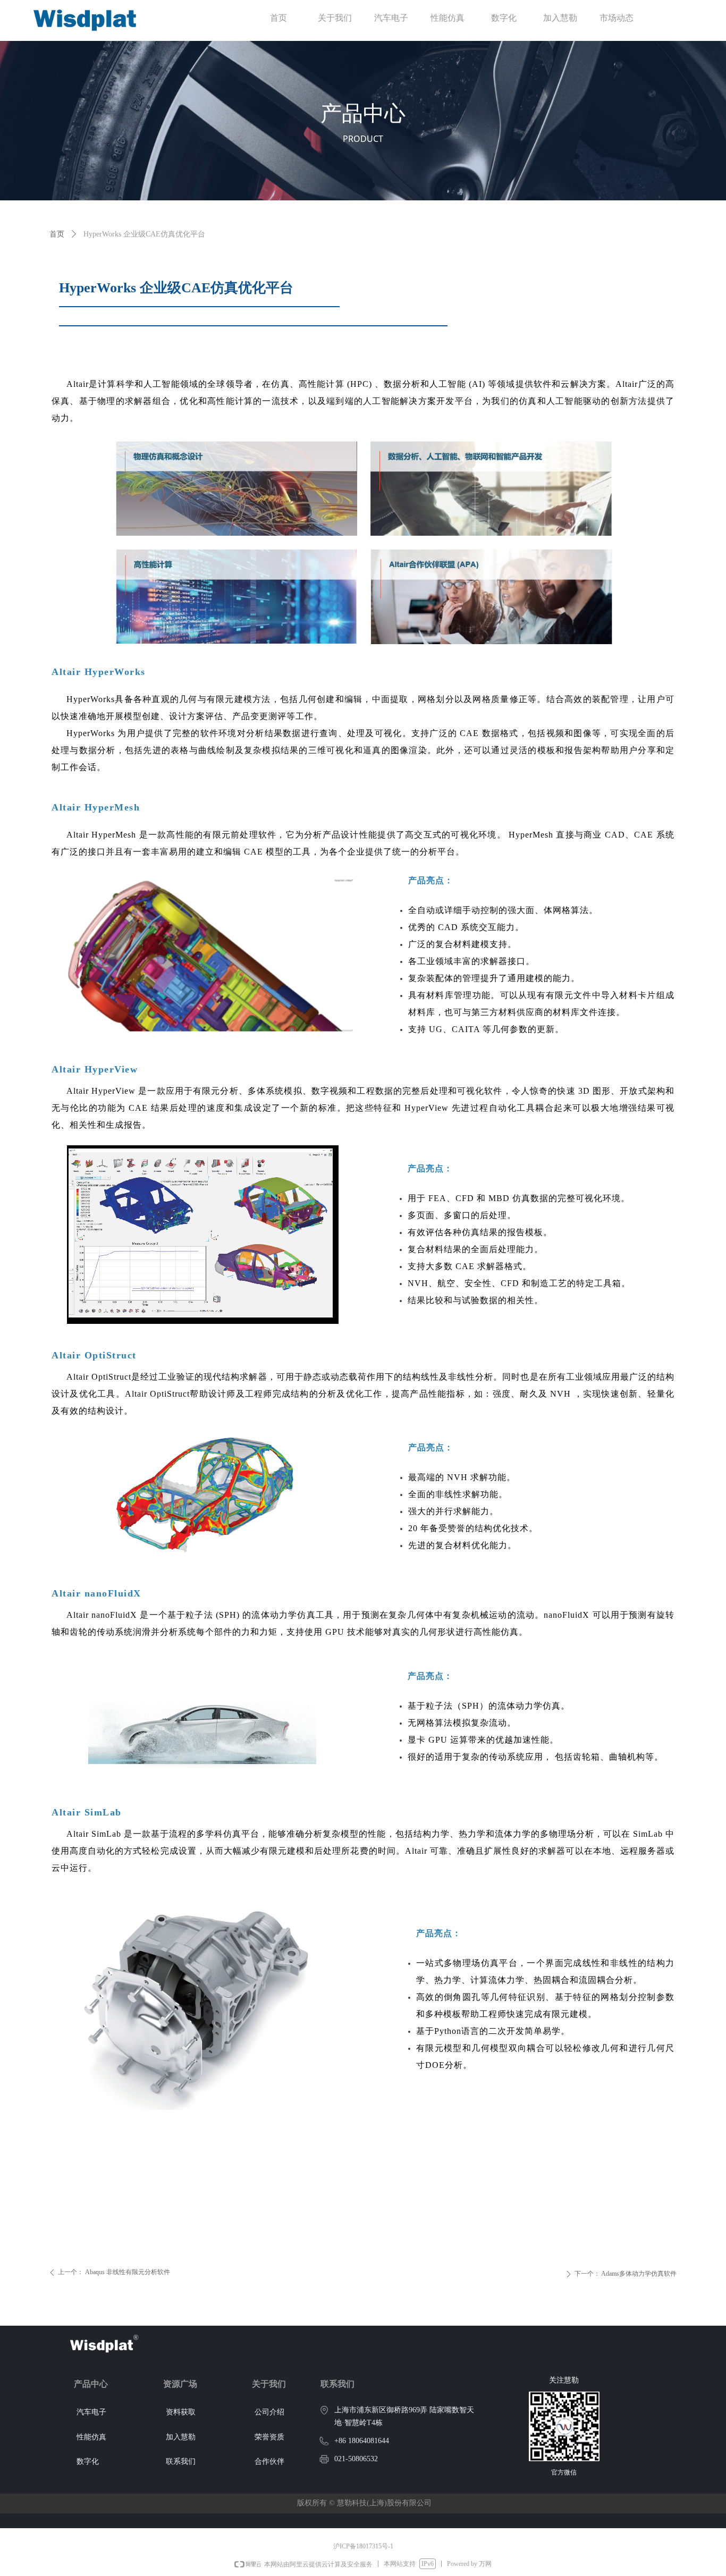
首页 (57, 234)
